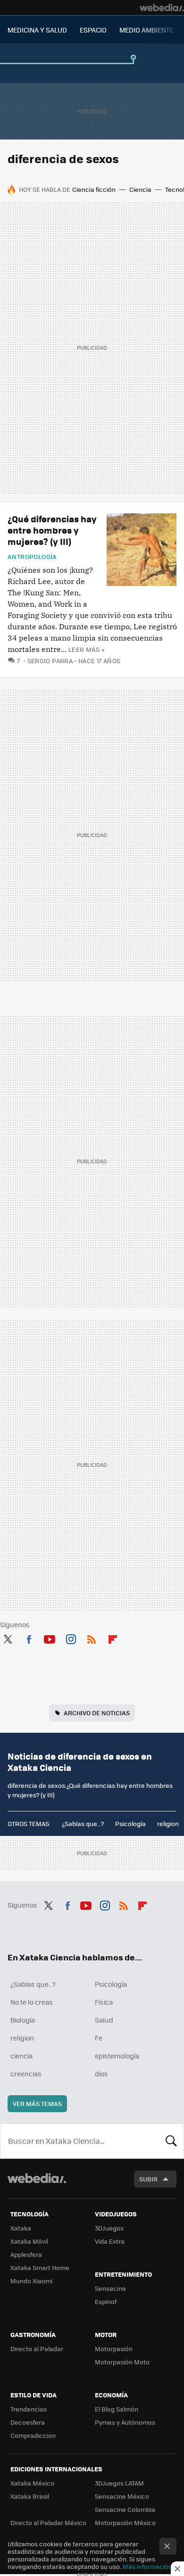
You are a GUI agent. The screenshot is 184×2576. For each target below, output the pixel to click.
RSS (92, 1638)
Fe (99, 2038)
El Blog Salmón (117, 2409)
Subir (148, 2179)
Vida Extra (110, 2241)
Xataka (21, 2228)
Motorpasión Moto (122, 2362)
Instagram (71, 1638)
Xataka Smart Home (40, 2267)
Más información (147, 2566)
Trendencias (29, 2409)
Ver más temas (37, 2103)
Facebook (29, 1638)
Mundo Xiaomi (31, 2281)
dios (101, 2074)
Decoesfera (28, 2422)
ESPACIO (93, 30)
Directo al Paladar (37, 2349)
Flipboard (113, 1638)
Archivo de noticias (97, 1713)
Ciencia (140, 189)
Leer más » (86, 649)
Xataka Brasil (30, 2496)
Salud (104, 2020)
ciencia (21, 2056)
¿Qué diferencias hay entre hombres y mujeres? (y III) (52, 530)
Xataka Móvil (29, 2241)
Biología (23, 2020)
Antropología (32, 557)
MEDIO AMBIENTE (146, 30)
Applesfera (26, 2254)
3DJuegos (109, 2228)
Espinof (106, 2301)
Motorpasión (114, 2349)
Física (104, 2002)
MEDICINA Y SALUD (37, 30)
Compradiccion (33, 2435)
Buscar (171, 2141)
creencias (26, 2074)
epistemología (117, 2056)
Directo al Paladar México (48, 2523)
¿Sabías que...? (83, 1823)
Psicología (130, 1823)
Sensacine (110, 2288)
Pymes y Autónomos (125, 2422)
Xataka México (32, 2483)
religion (168, 1823)
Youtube (50, 1638)
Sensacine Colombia (125, 2509)
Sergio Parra (50, 661)
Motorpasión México (125, 2523)
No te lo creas (32, 2002)
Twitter (8, 1638)
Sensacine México (122, 2496)
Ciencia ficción (94, 189)
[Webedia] (162, 8)
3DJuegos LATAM (119, 2483)
